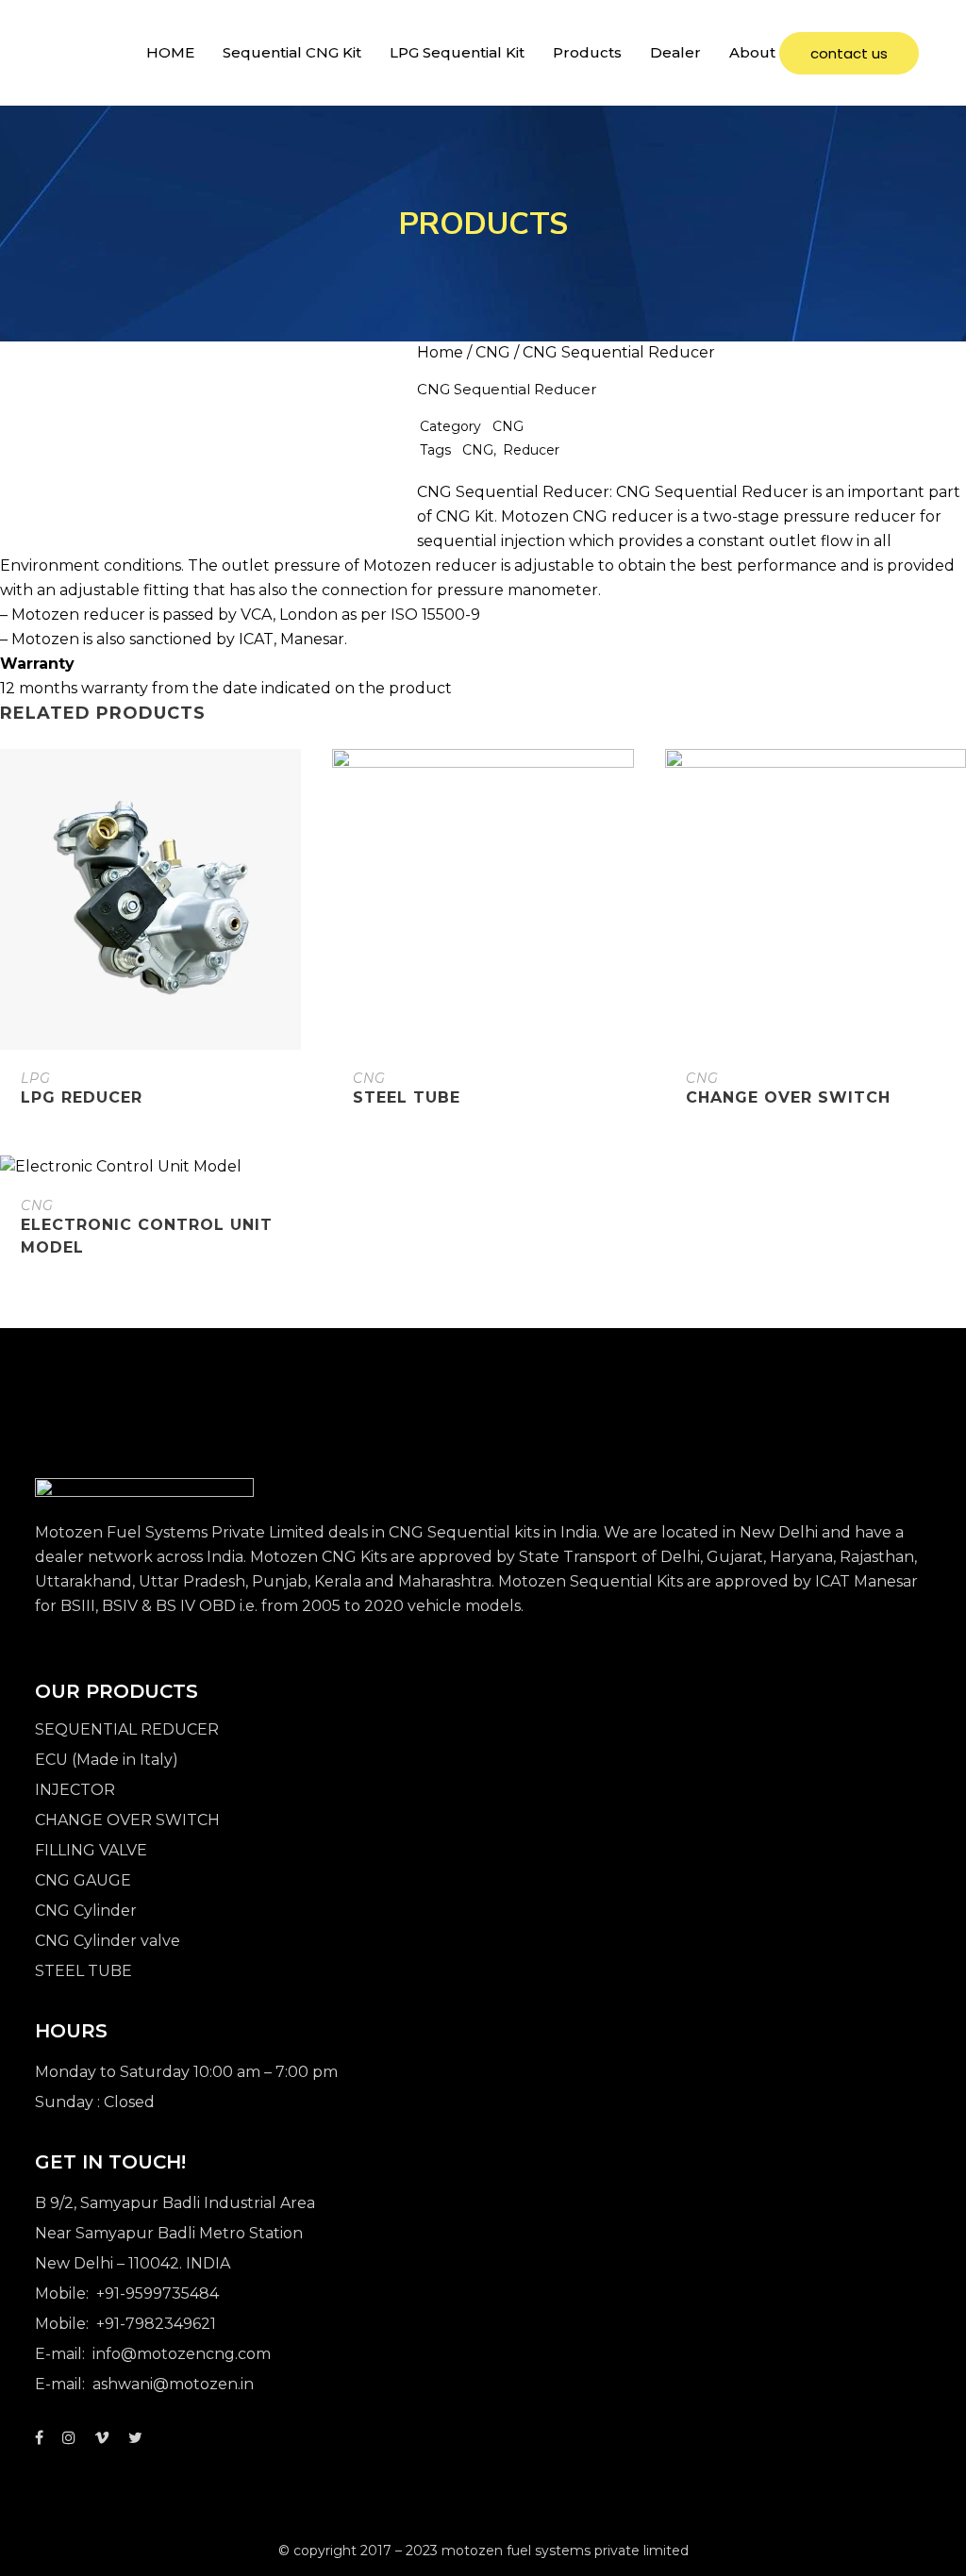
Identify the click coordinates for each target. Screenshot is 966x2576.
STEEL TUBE (83, 1971)
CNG (493, 352)
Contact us (849, 53)
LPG (36, 1078)
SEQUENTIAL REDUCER (127, 1729)
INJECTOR (75, 1790)
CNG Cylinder (86, 1911)
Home (440, 352)
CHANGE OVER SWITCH (127, 1820)
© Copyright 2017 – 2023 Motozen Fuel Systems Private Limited (483, 2551)
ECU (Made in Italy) (107, 1760)
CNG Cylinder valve (108, 1941)
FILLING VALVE (91, 1850)
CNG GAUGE (83, 1880)
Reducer (531, 450)
